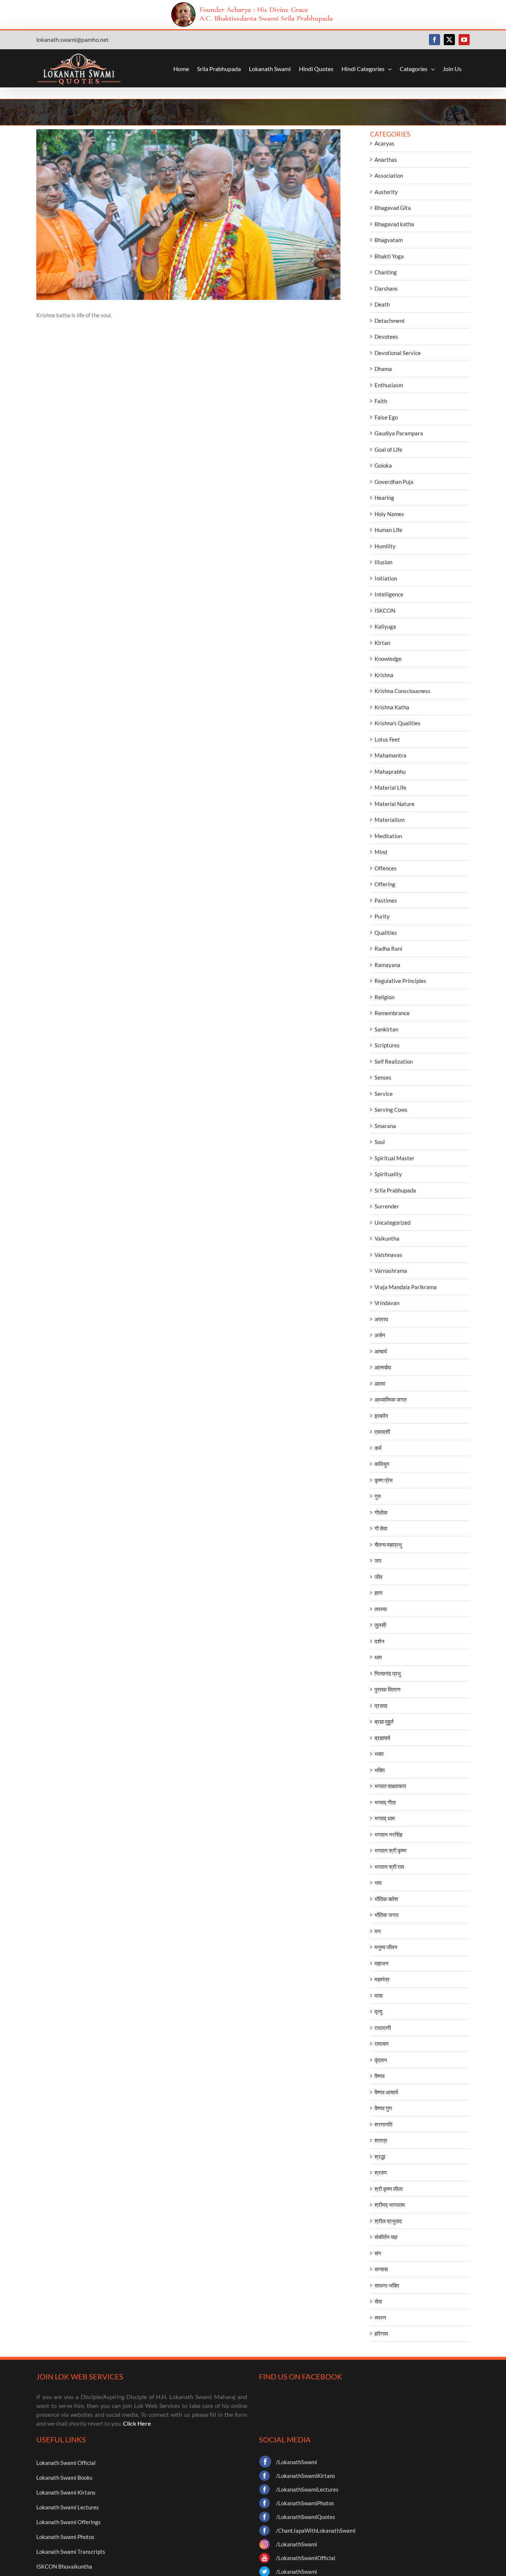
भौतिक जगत (386, 1915)
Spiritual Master (395, 1158)
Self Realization (394, 1061)
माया (379, 1995)
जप (378, 1560)
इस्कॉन (381, 1416)
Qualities (386, 933)
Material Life (390, 787)
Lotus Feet (387, 739)
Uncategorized (392, 1222)
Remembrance (392, 1013)
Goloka (383, 465)
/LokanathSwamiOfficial (306, 2558)
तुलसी (380, 1625)
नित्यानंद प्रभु (388, 1673)
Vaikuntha (387, 1238)
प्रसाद (381, 1706)
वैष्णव (379, 2076)
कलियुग (382, 1464)
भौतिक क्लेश (386, 1899)
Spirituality (388, 1174)
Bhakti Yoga (389, 256)
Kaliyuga (385, 626)
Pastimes (386, 900)
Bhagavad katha (394, 224)
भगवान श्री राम (389, 1867)
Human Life (388, 530)
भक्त (379, 1754)
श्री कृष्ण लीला (389, 2189)
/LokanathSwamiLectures (307, 2489)
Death (382, 304)
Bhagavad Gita (393, 208)
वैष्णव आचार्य (386, 2092)
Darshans (386, 288)
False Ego (386, 417)
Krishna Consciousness (402, 691)
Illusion (383, 562)
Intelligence (389, 594)
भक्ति (379, 1770)
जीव (378, 1577)
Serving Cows (391, 1110)
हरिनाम (381, 2334)
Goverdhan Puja (394, 482)
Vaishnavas (388, 1255)
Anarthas (386, 160)
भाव (378, 1883)
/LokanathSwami (297, 2462)
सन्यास (381, 2269)
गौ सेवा (381, 1528)
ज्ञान (379, 1593)
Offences (386, 868)
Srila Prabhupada (395, 1190)
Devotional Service (398, 353)
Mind (381, 852)
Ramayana (387, 965)
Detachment (390, 321)
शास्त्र (381, 2140)
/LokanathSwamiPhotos (305, 2503)
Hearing (384, 498)
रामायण (382, 2044)
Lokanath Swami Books (64, 2478)
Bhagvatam (389, 240)
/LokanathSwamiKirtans (306, 2476)
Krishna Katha (392, 707)
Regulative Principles (400, 981)
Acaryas (385, 143)
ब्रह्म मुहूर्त (384, 1722)
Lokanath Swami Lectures (68, 2507)
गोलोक (381, 1512)
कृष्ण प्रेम (384, 1480)
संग (378, 2253)
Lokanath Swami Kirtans (66, 2492)
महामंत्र (382, 1979)
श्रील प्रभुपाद (388, 2221)
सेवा (378, 2301)
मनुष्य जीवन (386, 1947)
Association (389, 175)
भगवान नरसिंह (388, 1834)
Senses (383, 1077)
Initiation (386, 578)
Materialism (390, 820)
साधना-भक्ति (387, 2285)
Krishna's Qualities (397, 723)
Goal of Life (388, 449)
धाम (378, 1657)
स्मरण (380, 2318)
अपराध (381, 1319)
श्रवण (381, 2172)
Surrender (387, 1206)
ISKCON (385, 610)
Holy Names (389, 514)
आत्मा (380, 1384)
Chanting (386, 272)
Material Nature (395, 804)
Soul (380, 1142)
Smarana (385, 1126)
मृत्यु (378, 2011)
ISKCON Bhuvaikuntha (64, 2566)
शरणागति (383, 2124)
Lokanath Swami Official (66, 2463)
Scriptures (387, 1045)
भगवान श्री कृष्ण (390, 1850)
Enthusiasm (389, 385)
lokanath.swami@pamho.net (72, 39)
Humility (385, 546)
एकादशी (382, 1432)
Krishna (384, 675)
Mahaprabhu (390, 772)
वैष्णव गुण (383, 2108)
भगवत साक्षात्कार (390, 1786)
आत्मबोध (383, 1367)
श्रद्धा (380, 2157)
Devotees (386, 337)
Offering (385, 884)
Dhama (383, 369)
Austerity (386, 192)
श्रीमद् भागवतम (390, 2205)
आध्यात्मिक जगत (390, 1399)
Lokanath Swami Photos (65, 2537)
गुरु (378, 1496)
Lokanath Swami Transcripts (71, 2552)
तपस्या (381, 1609)
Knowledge (388, 659)
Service (384, 1094)
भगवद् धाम (385, 1818)
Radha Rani (388, 949)
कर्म (378, 1448)
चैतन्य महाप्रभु (388, 1545)
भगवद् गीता (385, 1802)
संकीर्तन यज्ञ (386, 2237)
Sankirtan (386, 1029)
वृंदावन (381, 2060)
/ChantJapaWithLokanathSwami (316, 2530)
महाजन (382, 1963)
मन (378, 1931)
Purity (382, 916)
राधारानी (383, 2028)
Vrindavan (387, 1303)
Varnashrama (391, 1271)
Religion (385, 997)
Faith (381, 401)
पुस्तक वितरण (387, 1689)
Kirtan (382, 643)
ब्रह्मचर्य (382, 1738)
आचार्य (381, 1351)
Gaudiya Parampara (399, 433)
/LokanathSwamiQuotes (306, 2517)
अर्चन (380, 1335)
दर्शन (379, 1641)
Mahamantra (390, 755)
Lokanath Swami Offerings (69, 2522)
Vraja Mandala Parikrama (406, 1287)
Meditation (388, 836)
